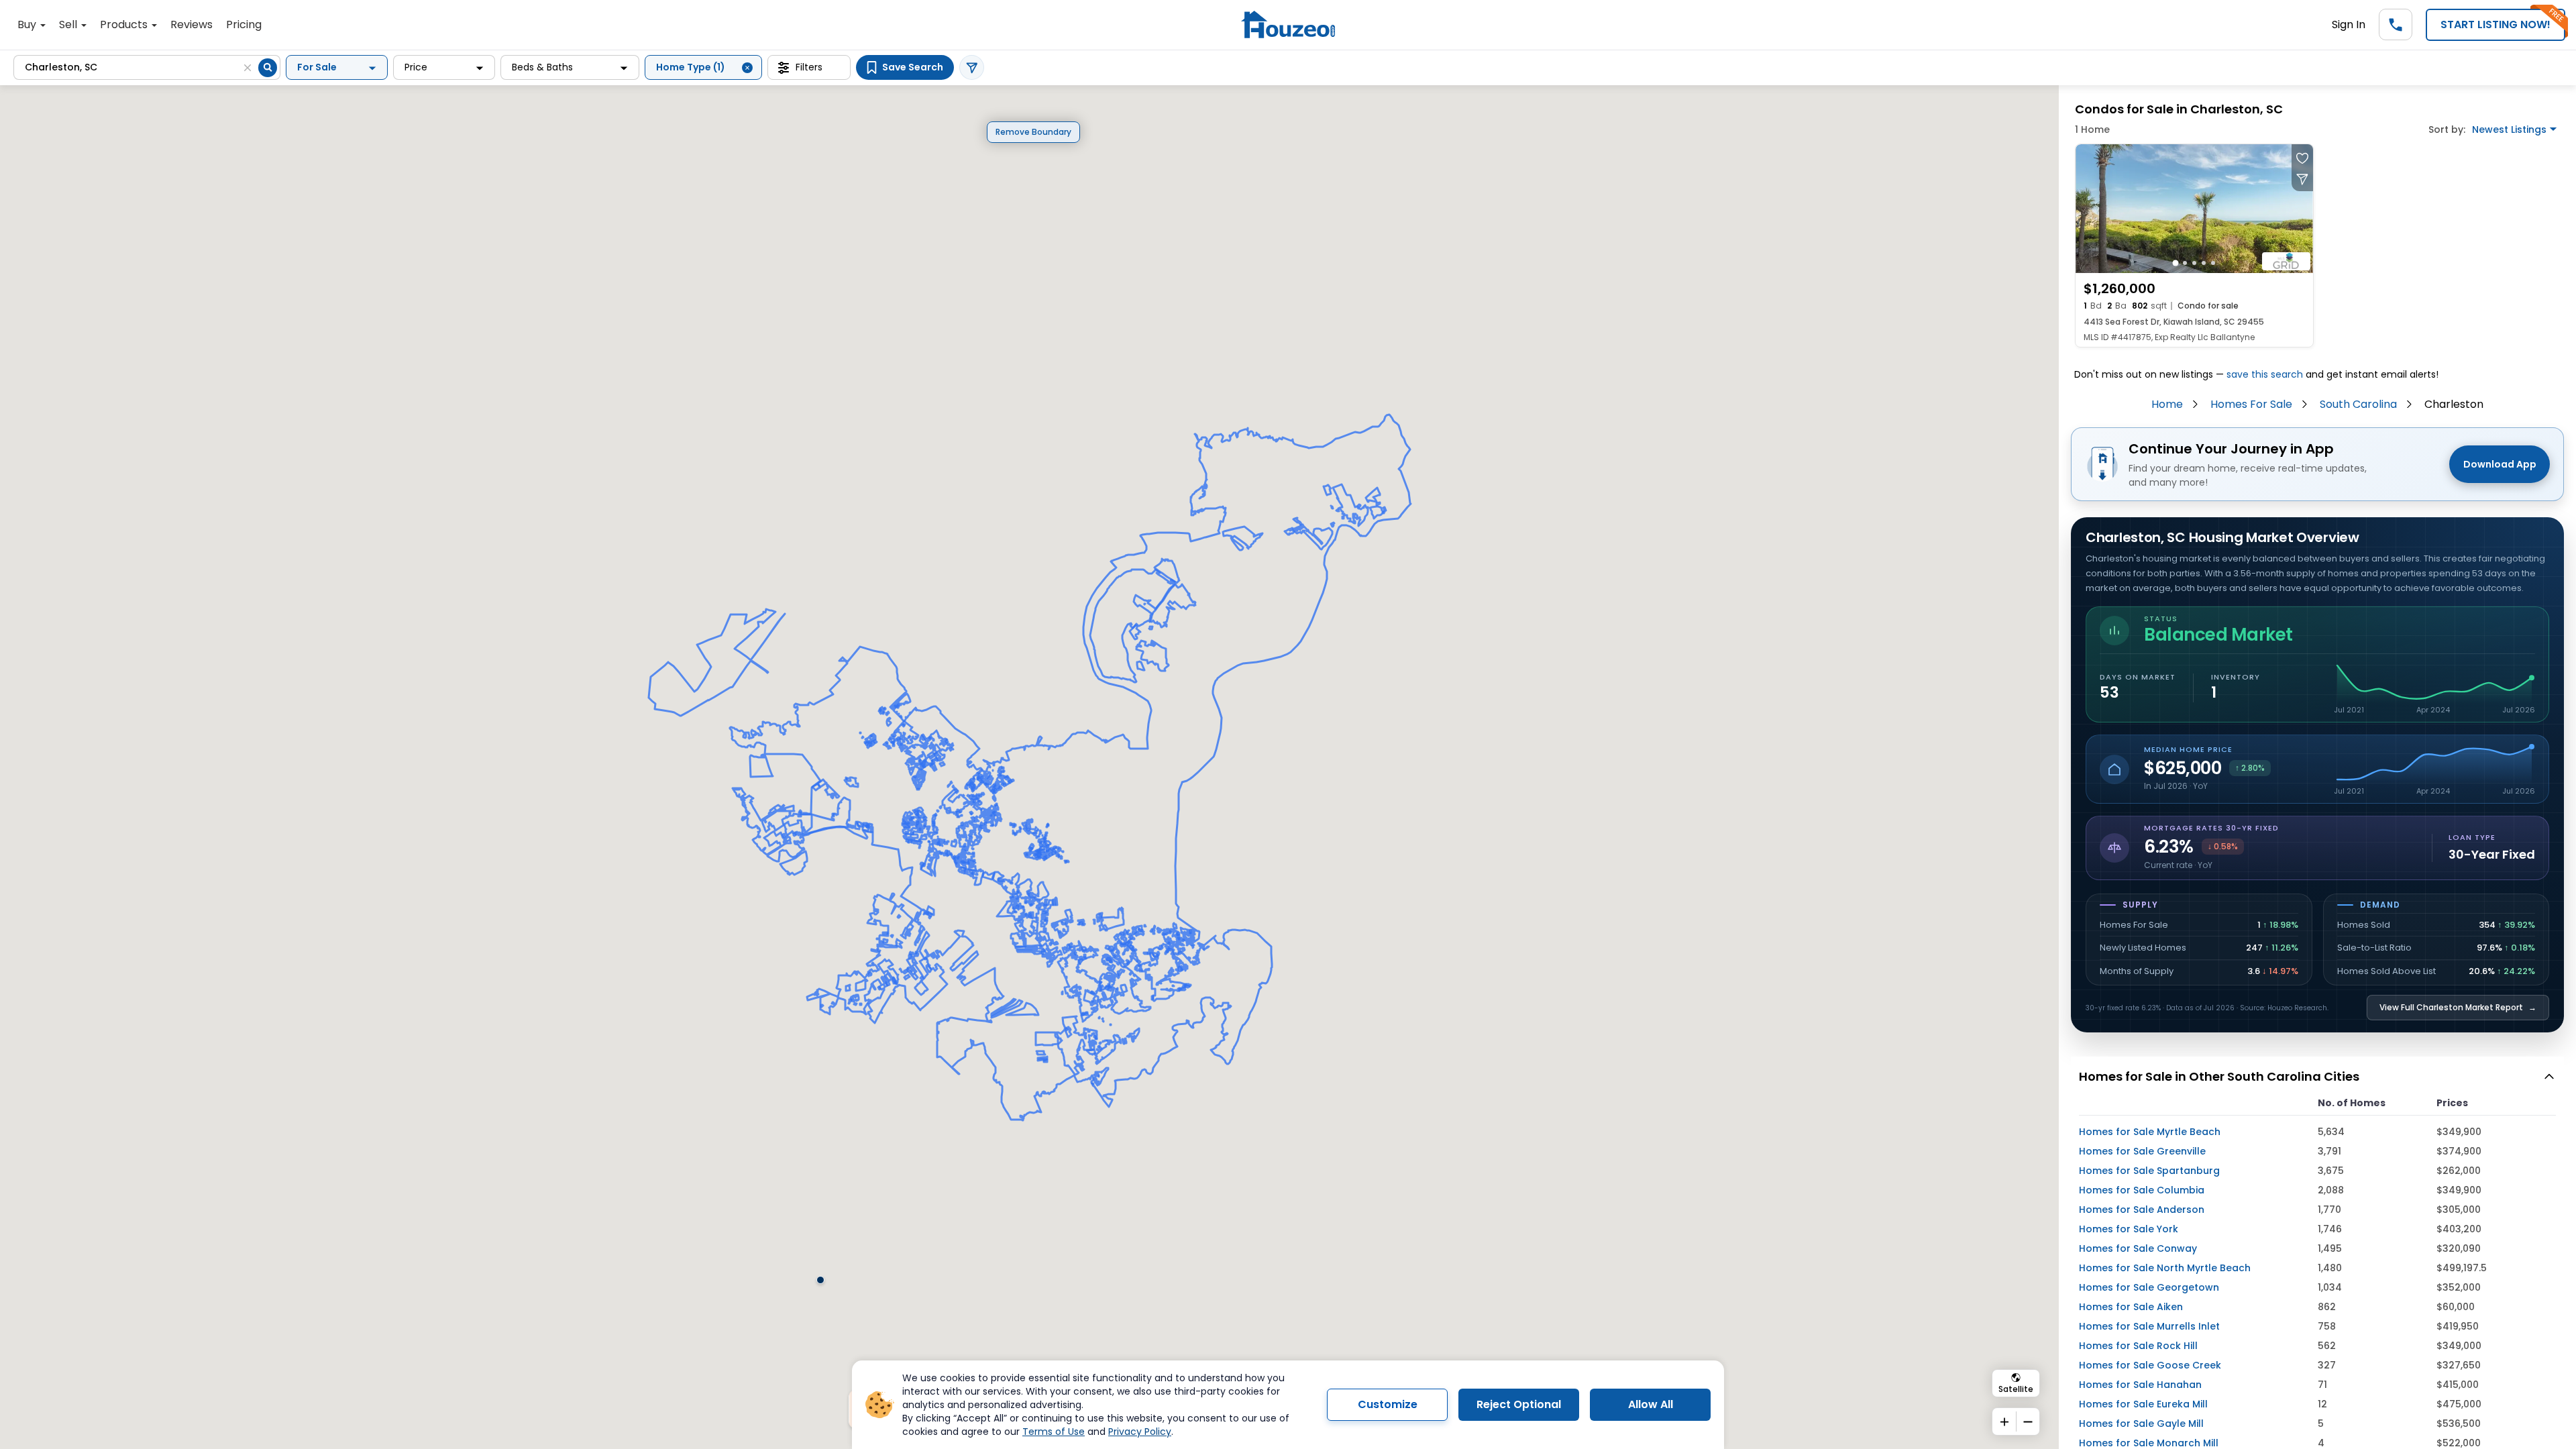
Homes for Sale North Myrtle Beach (2165, 1268)
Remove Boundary (1033, 132)
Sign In (2349, 24)
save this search (2265, 374)
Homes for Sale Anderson (2142, 1210)
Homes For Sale (2251, 404)
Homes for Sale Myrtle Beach (2150, 1132)
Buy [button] (28, 24)
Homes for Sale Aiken (2131, 1307)
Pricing (244, 24)
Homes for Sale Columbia (2142, 1190)
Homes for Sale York (2129, 1229)
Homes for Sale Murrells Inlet (2149, 1326)
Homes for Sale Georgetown (2149, 1287)
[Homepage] (1288, 24)
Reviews (192, 24)
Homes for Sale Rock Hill (2138, 1346)
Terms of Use (1054, 1432)
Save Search (913, 67)
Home (2167, 404)
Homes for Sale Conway (2138, 1248)
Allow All (1651, 1404)
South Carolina (2358, 404)
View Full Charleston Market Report (2458, 1007)
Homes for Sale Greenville (2142, 1151)
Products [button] (125, 24)
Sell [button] (69, 24)
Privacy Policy (1140, 1432)
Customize (1388, 1404)
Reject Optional (1519, 1404)
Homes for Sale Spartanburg (2149, 1171)
